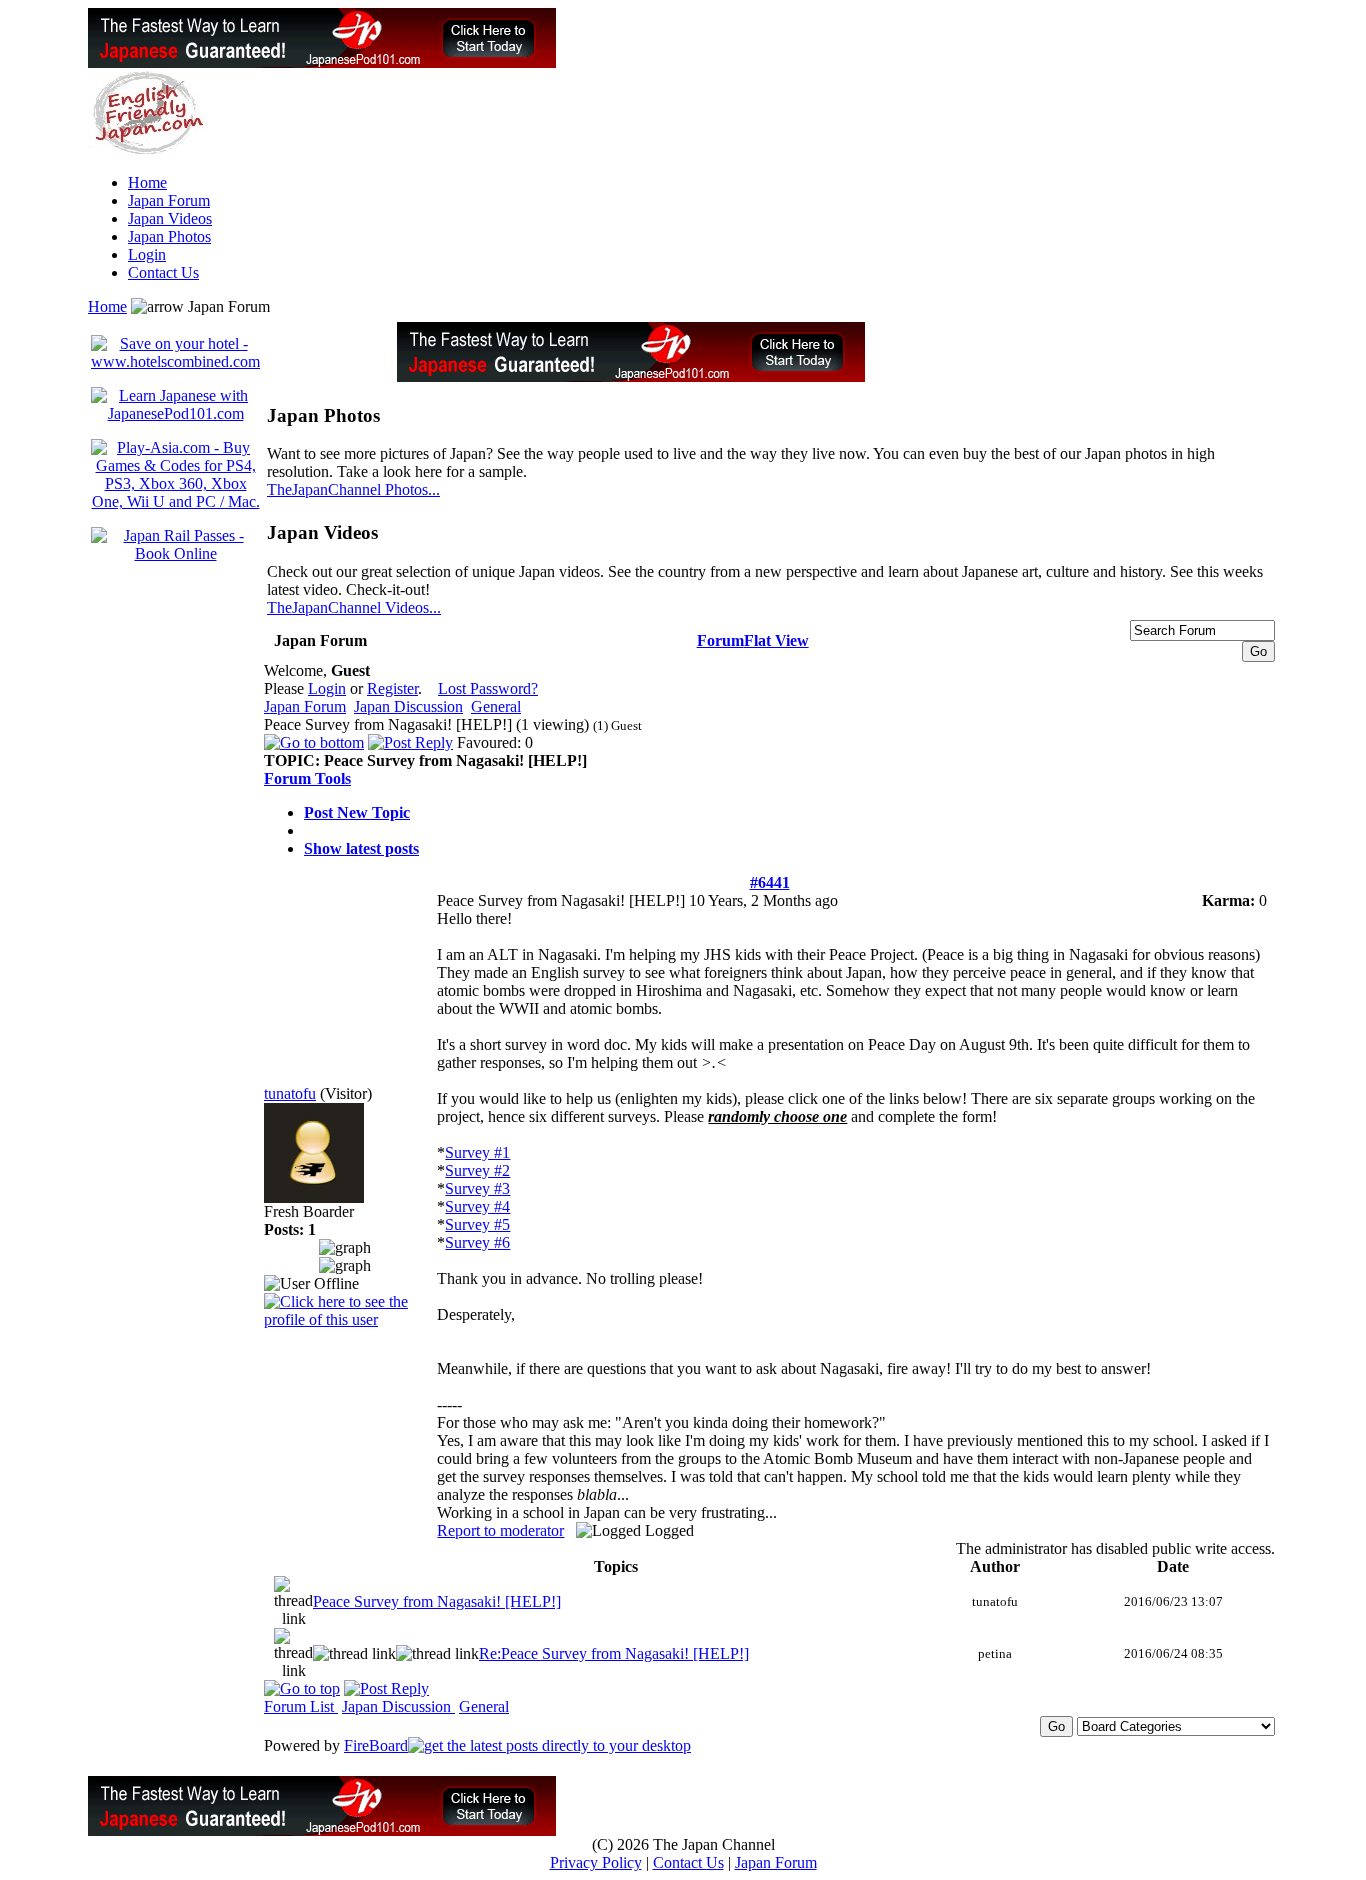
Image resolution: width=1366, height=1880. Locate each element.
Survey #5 (477, 1224)
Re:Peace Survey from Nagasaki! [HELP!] (614, 1653)
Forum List (301, 1706)
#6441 (770, 882)
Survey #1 (477, 1152)
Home (147, 182)
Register (392, 688)
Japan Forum (169, 200)
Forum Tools (307, 778)
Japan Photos (169, 236)
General (496, 706)
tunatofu (290, 1093)
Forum (720, 640)
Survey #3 (477, 1188)
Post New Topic (357, 812)
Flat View (776, 640)
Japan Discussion (408, 706)
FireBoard (376, 1745)
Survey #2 (477, 1170)
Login (147, 254)
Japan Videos (170, 218)
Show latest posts (361, 848)
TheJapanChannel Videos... (354, 607)
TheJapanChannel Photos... (353, 489)
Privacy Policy (596, 1862)
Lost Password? (488, 688)
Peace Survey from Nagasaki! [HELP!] (437, 1601)
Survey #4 (477, 1206)
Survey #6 (477, 1242)
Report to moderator (500, 1530)
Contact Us (163, 272)
